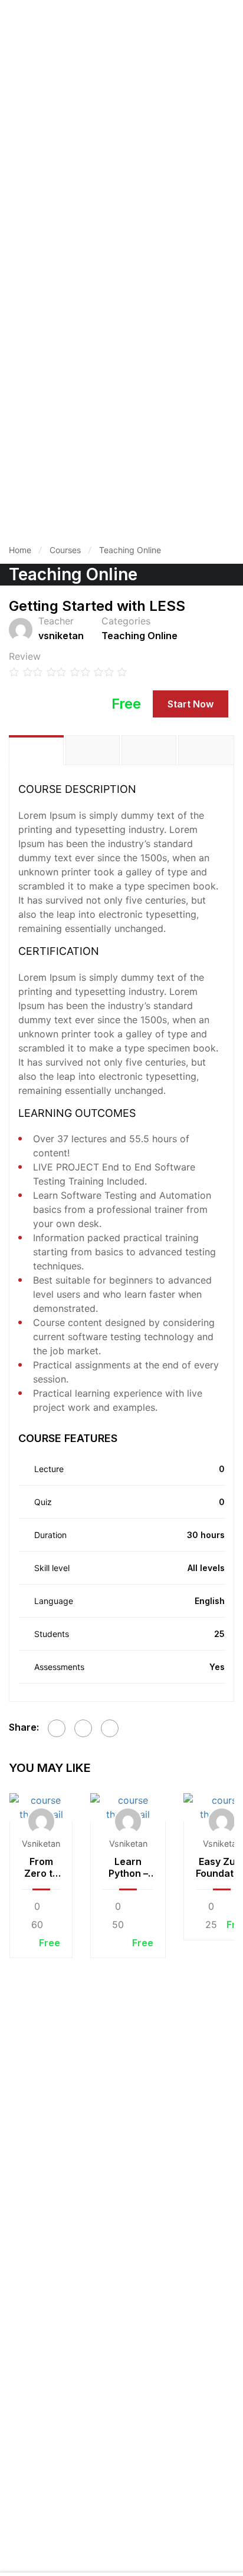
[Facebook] (57, 1728)
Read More (41, 1807)
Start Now (191, 704)
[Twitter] (83, 1728)
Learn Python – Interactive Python (128, 1867)
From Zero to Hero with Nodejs (41, 1867)
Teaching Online (130, 550)
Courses (65, 550)
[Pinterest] (110, 1728)
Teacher (56, 621)
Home (20, 550)
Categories (126, 621)
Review (25, 656)
